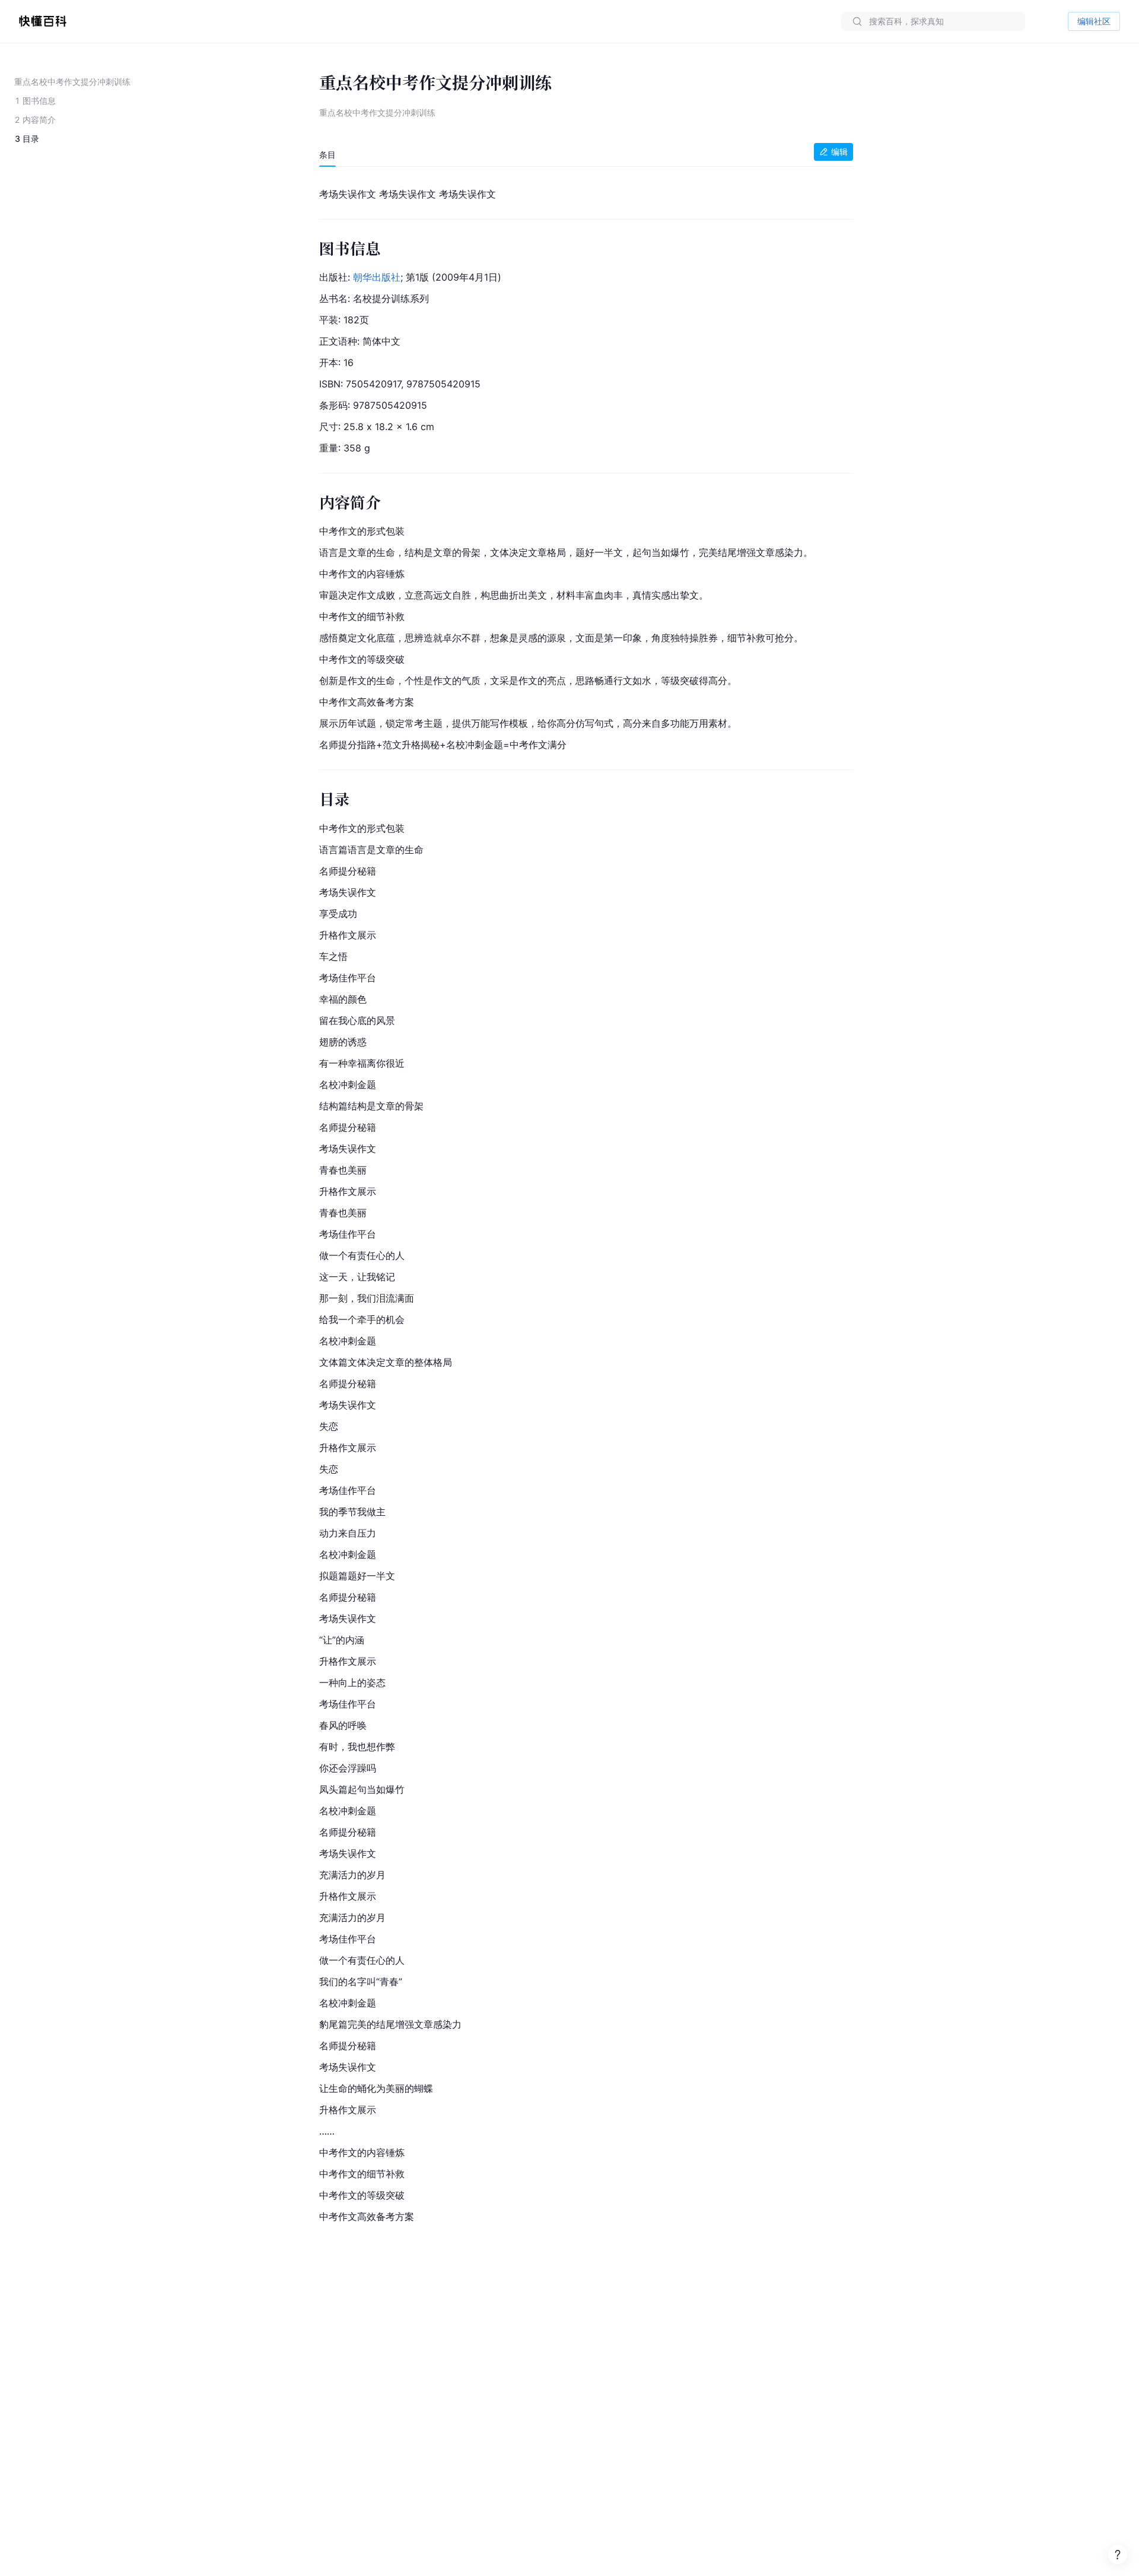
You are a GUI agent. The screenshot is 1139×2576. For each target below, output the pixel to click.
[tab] (327, 155)
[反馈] (1118, 2555)
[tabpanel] (586, 1203)
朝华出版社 (377, 277)
